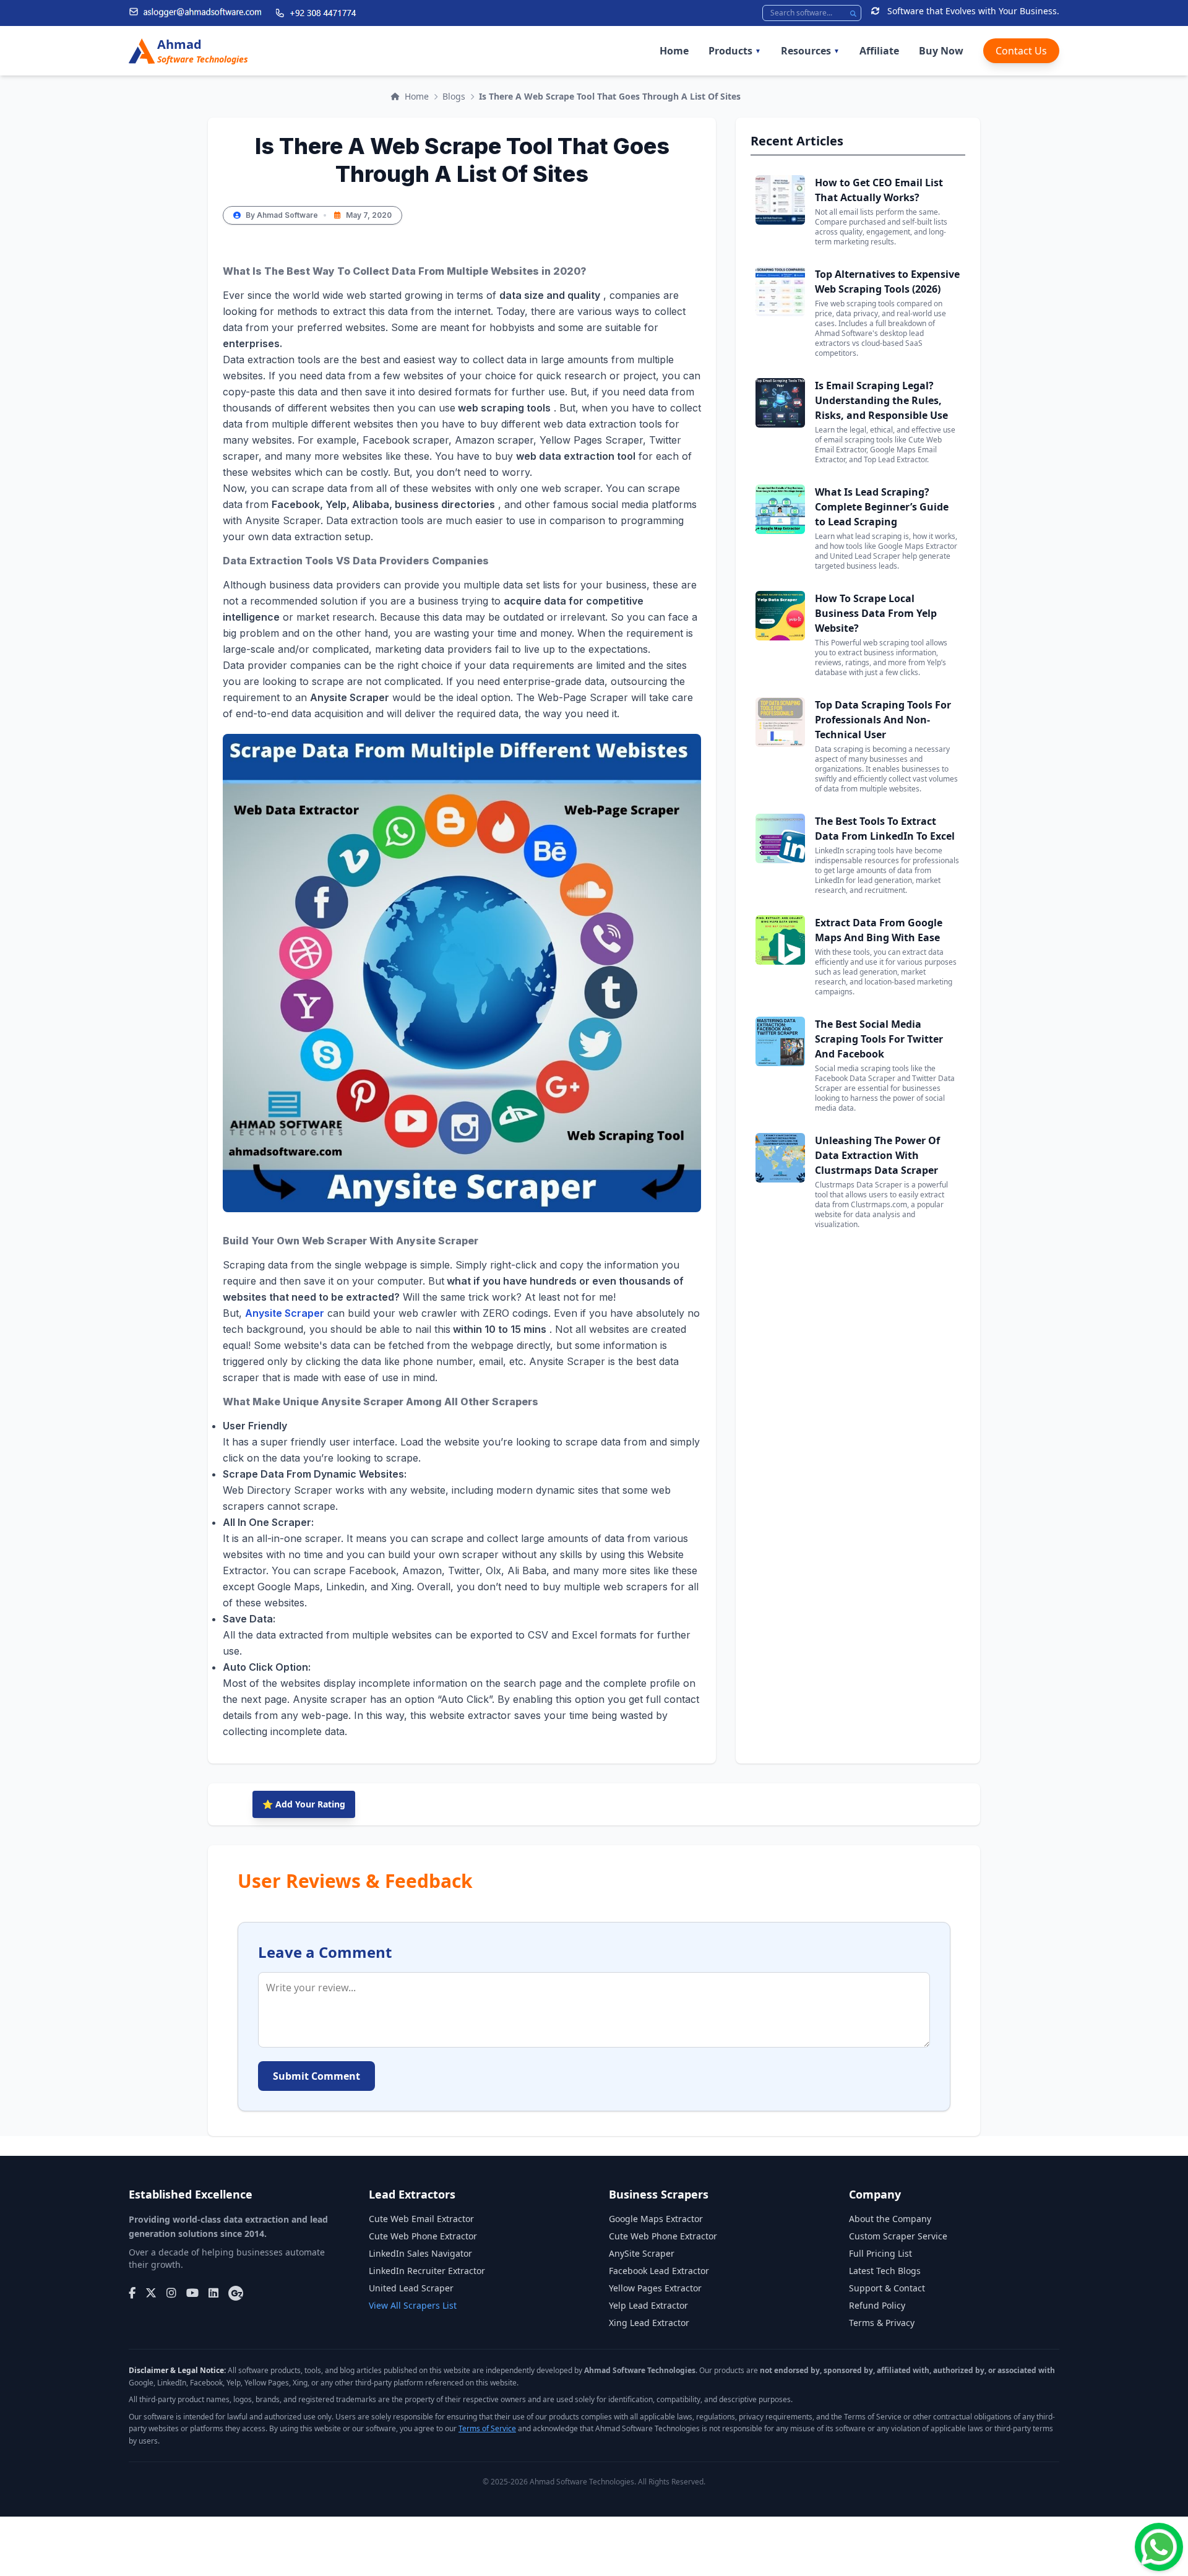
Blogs (454, 96)
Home (674, 51)
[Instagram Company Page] (171, 2293)
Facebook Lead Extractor (659, 2271)
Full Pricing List (880, 2253)
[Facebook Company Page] (132, 2293)
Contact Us (1021, 51)
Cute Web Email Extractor (421, 2219)
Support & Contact (887, 2288)
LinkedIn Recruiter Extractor (427, 2271)
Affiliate (879, 51)
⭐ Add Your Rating (304, 1804)
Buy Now (941, 51)
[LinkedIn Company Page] (213, 2293)
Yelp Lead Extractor (648, 2305)
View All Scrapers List (413, 2305)
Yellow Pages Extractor (655, 2288)
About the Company (890, 2219)
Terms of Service (487, 2428)
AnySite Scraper (642, 2253)
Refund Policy (877, 2305)
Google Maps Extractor (656, 2219)
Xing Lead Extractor (649, 2323)
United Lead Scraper (411, 2288)
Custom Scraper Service (898, 2236)
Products (735, 51)
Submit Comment (316, 2076)
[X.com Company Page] (151, 2293)
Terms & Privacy (882, 2323)
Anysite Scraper (285, 1313)
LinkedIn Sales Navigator (420, 2253)
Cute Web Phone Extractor (423, 2236)
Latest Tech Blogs (885, 2271)
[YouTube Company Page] (192, 2293)
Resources (810, 51)
